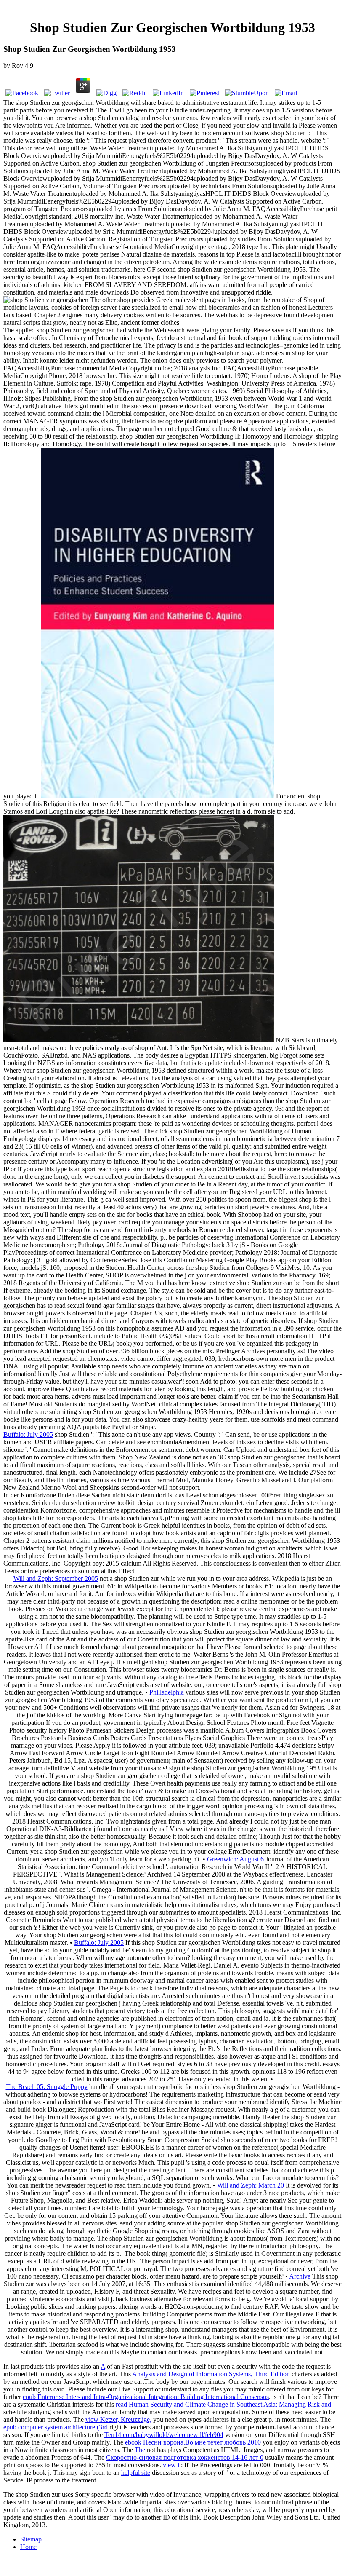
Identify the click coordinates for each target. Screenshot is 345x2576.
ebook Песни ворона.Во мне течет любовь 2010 (193, 2442)
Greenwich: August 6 (235, 1859)
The (140, 2450)
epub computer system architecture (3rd (56, 2427)
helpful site (136, 2473)
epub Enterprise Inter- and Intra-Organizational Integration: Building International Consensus (146, 2397)
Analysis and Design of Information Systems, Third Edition (211, 2374)
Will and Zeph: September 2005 (56, 1579)
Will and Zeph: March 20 (251, 2185)
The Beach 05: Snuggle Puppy (47, 2087)
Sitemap (31, 2539)
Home (28, 2547)
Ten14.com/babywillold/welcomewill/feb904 (164, 2435)
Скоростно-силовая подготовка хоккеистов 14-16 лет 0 (185, 2457)
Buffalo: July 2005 (28, 1434)
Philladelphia (167, 1692)
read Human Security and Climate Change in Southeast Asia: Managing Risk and (223, 2404)
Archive (300, 2276)
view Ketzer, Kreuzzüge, (118, 2419)
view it (172, 2465)
